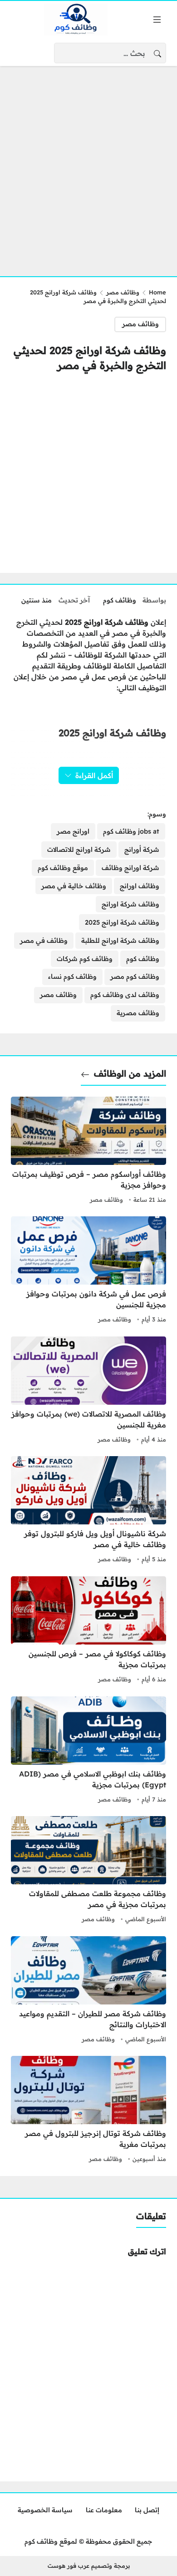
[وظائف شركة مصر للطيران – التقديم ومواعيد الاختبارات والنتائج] (88, 1991)
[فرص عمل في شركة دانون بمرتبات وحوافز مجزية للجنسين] (88, 1271)
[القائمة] (157, 20)
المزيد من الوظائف (130, 1073)
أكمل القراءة (94, 775)
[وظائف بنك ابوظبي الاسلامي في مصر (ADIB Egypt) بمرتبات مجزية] (88, 1751)
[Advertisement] (88, 166)
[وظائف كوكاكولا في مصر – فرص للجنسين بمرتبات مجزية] (88, 1631)
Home (157, 292)
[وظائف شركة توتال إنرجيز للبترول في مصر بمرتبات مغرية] (88, 2110)
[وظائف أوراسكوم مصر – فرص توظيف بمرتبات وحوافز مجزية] (88, 1151)
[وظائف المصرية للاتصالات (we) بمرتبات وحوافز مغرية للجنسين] (88, 1391)
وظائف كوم (120, 600)
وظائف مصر (123, 292)
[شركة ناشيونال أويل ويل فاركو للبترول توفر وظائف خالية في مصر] (88, 1511)
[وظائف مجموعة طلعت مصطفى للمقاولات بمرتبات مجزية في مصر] (88, 1871)
